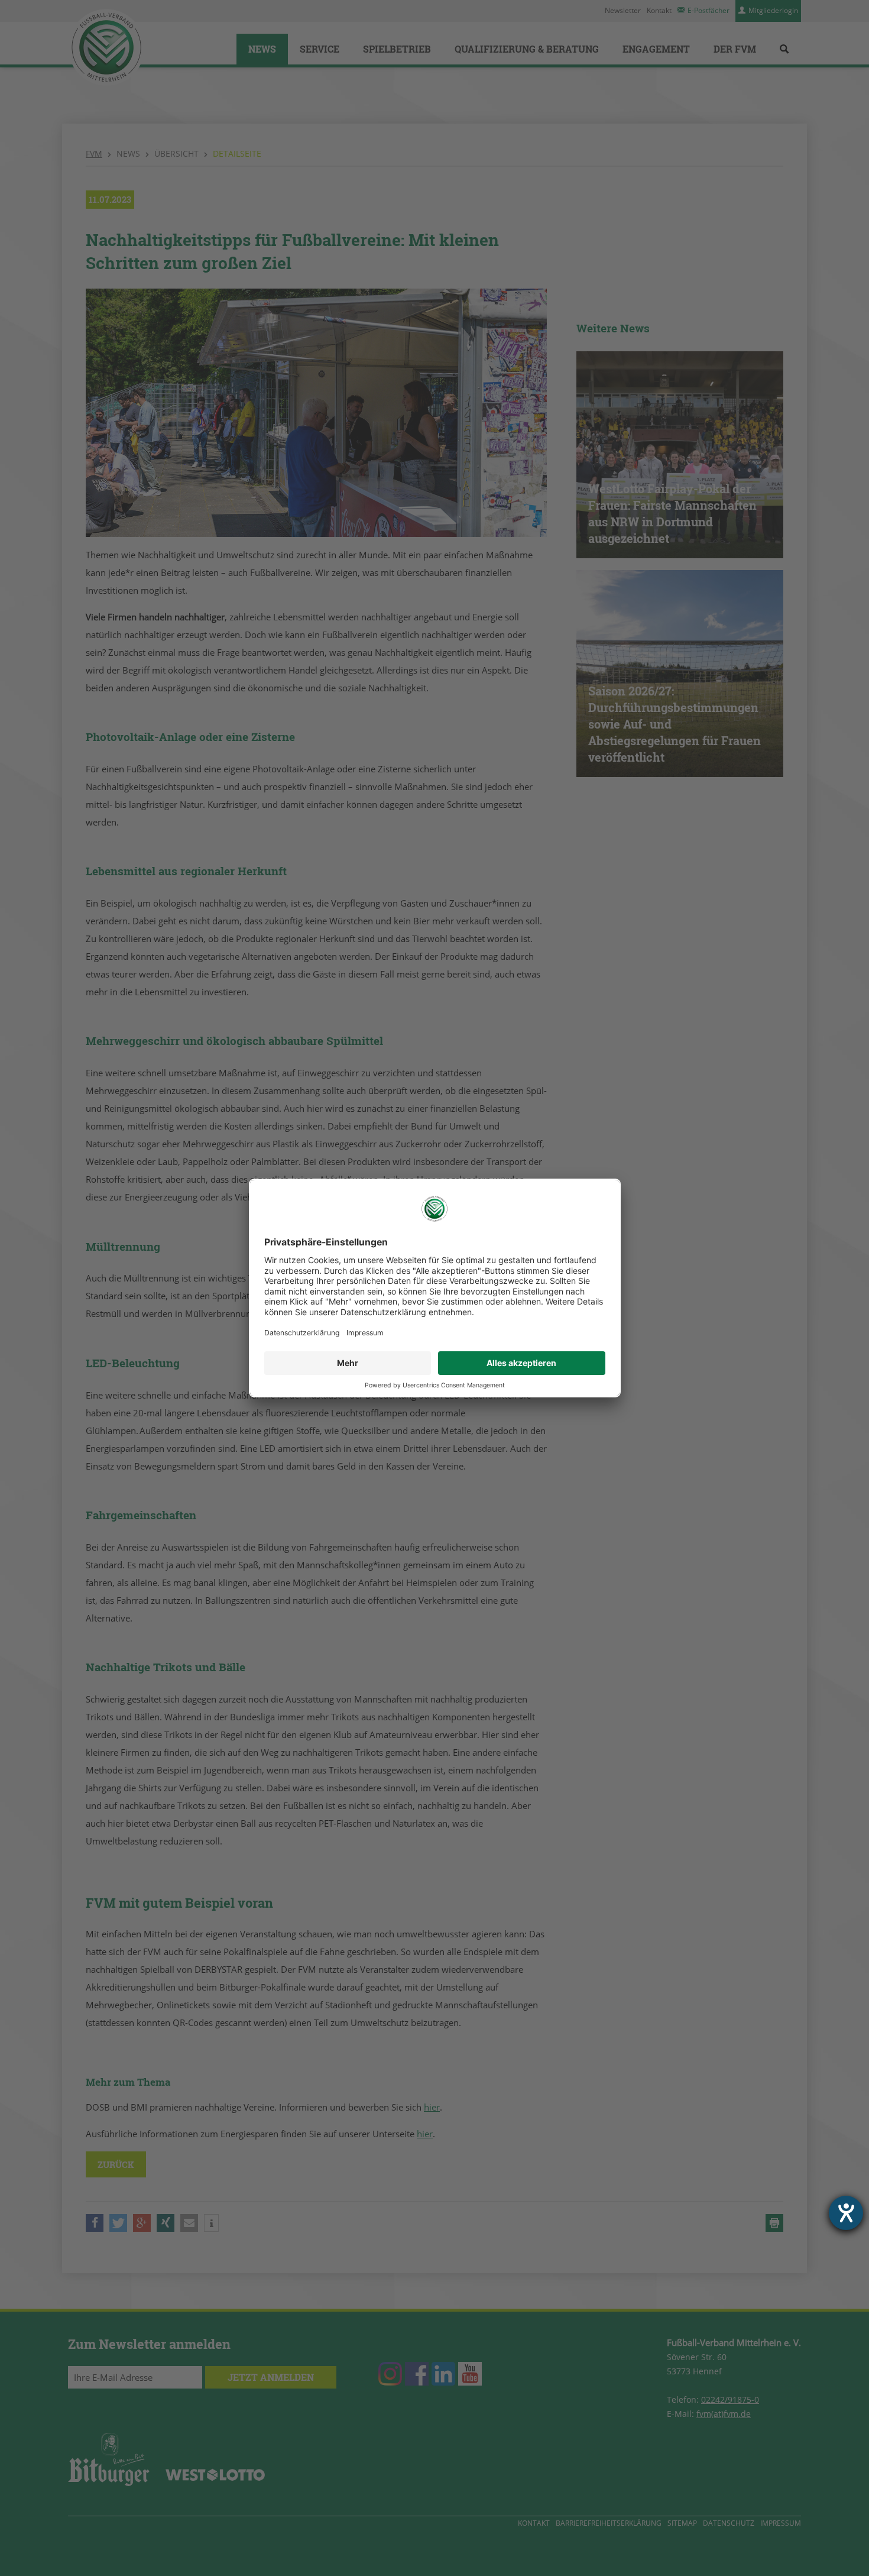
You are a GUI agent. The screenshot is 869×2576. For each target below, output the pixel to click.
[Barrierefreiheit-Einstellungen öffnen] (846, 2213)
